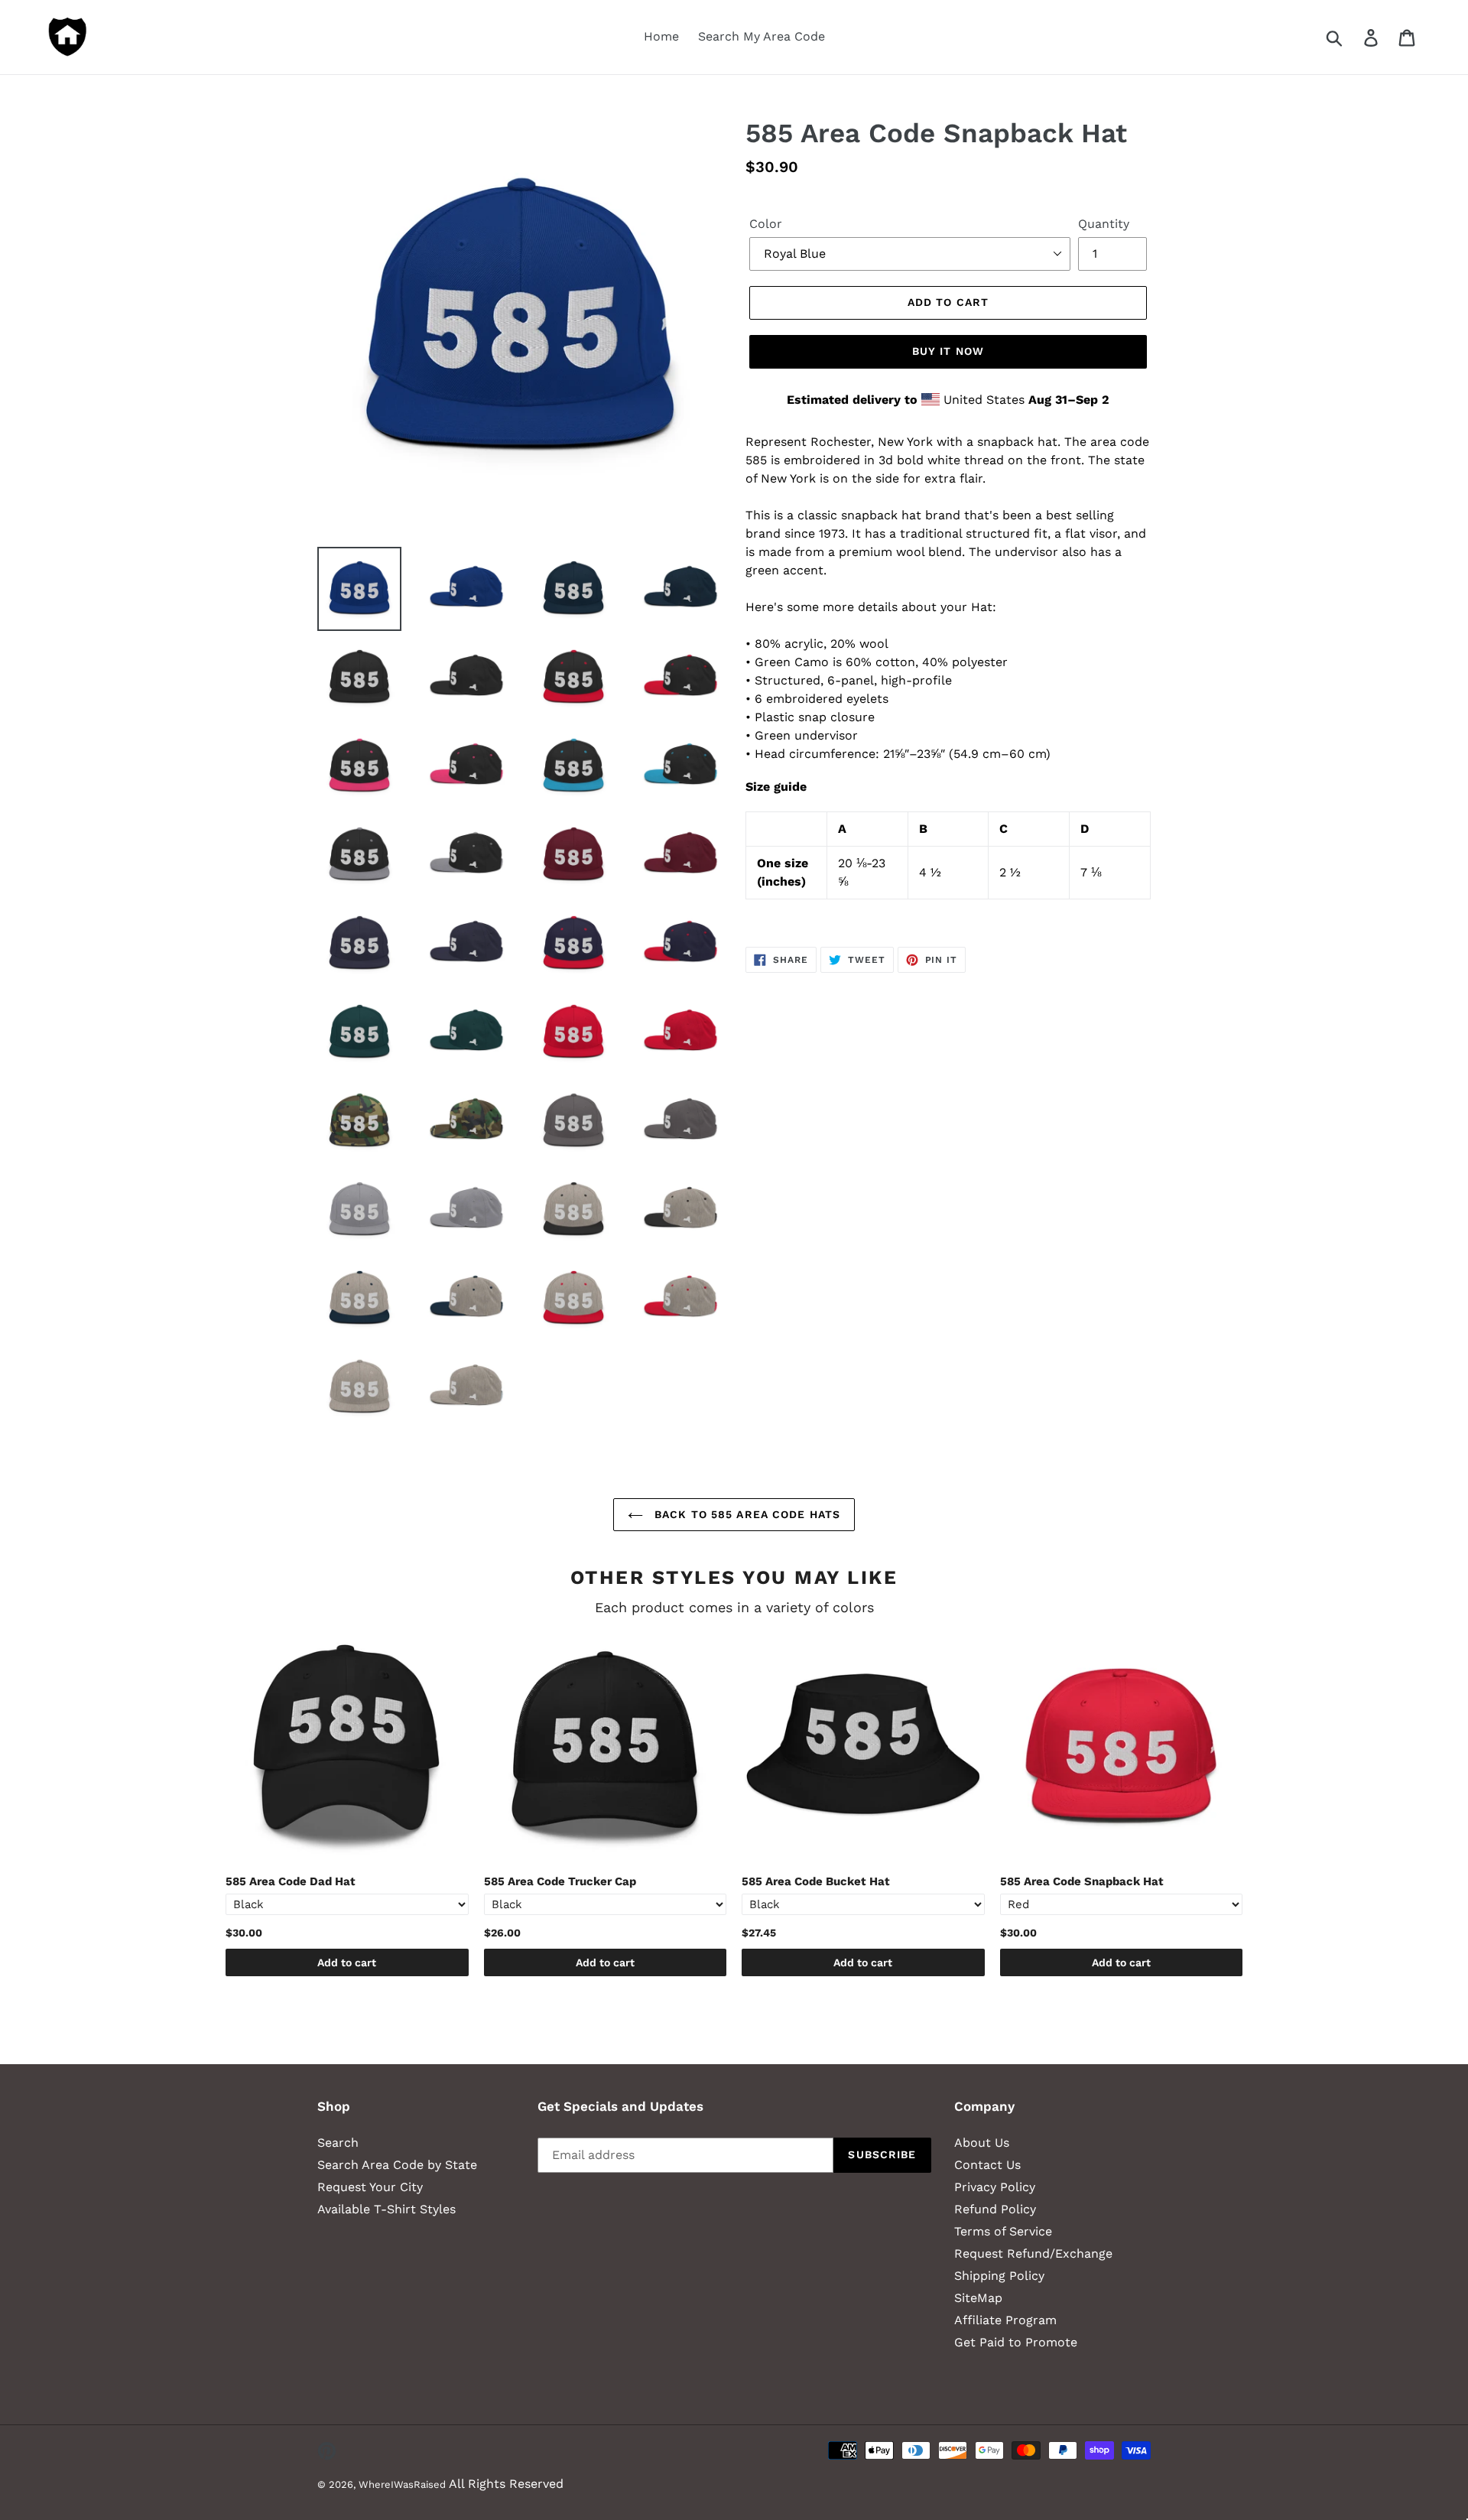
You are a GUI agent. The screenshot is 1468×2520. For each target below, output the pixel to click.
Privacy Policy (995, 2187)
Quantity (1104, 224)
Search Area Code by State (397, 2165)
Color (766, 224)
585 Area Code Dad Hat (291, 1881)
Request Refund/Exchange (1033, 2253)
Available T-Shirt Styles (386, 2209)
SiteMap (978, 2298)
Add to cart (347, 1962)
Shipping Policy (999, 2276)
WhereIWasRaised (402, 2484)
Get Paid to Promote (1016, 2342)
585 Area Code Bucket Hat (816, 1881)
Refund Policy (995, 2209)
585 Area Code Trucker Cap (560, 1881)
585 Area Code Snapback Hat (1082, 1881)
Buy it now (948, 351)
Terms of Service (1003, 2231)
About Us (982, 2143)
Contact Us (987, 2165)
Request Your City (370, 2187)
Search (338, 2143)
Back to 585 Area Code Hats (745, 1514)
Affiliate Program (1005, 2320)
